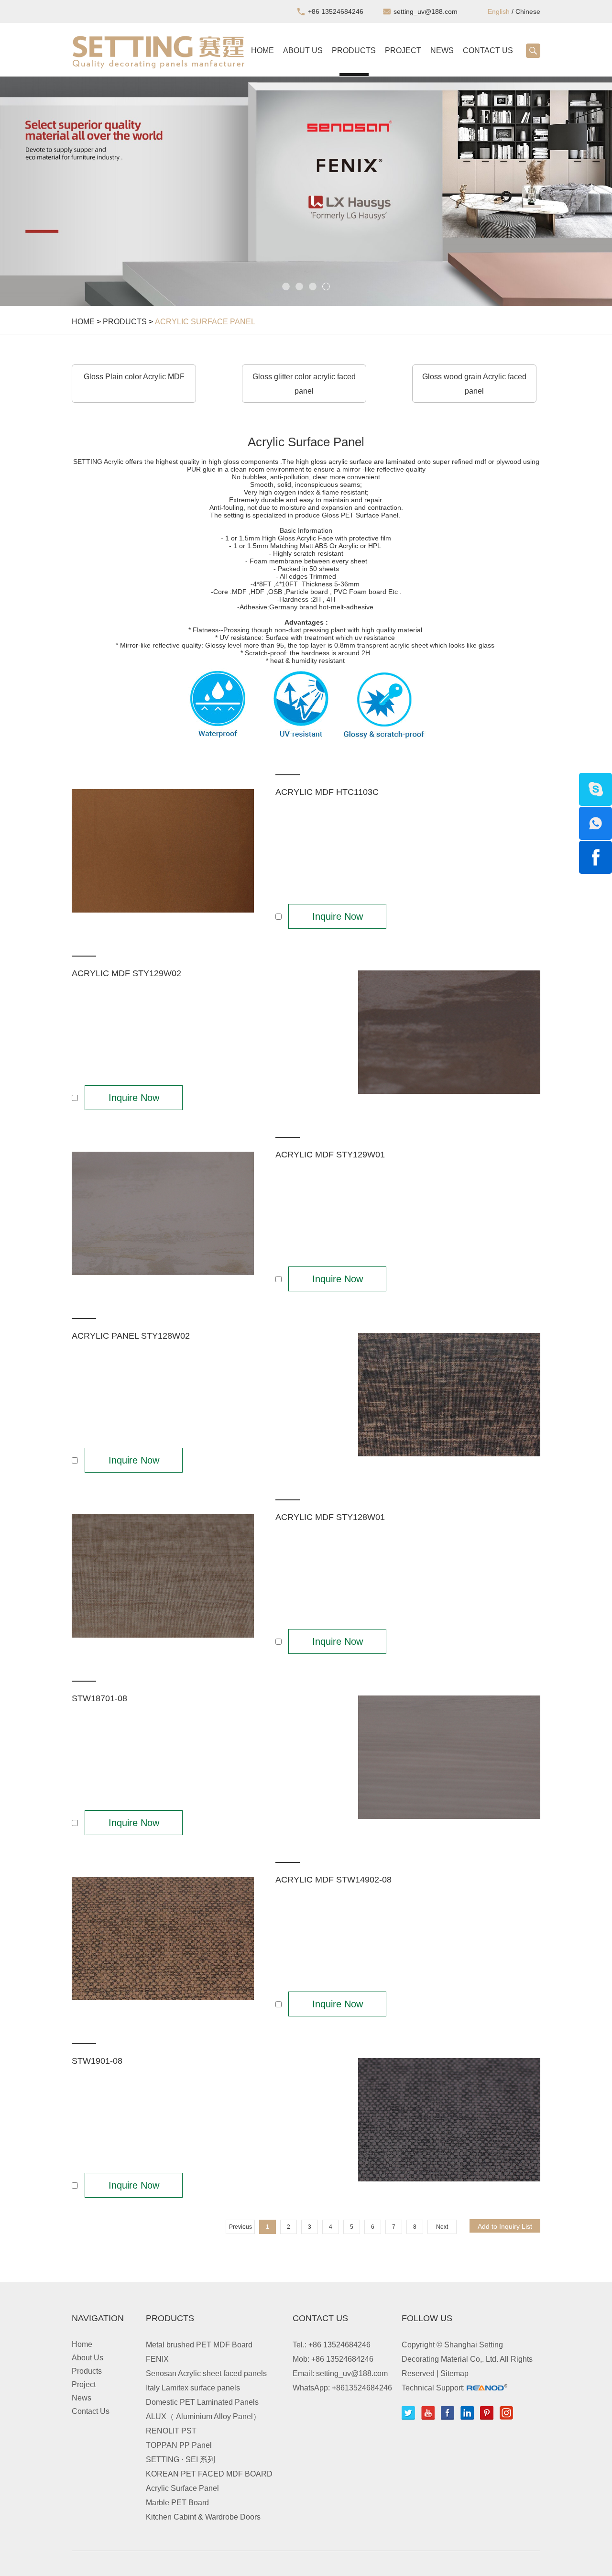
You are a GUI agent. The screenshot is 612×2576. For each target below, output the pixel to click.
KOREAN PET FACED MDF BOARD (209, 2474)
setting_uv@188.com (426, 11)
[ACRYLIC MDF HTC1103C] (163, 851)
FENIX (157, 2359)
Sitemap (454, 2373)
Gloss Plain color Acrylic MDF (134, 377)
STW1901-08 (97, 2061)
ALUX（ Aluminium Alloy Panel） (203, 2416)
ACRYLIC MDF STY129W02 (126, 973)
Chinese (528, 11)
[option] (306, 191)
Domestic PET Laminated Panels (202, 2402)
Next (442, 2227)
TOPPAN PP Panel (179, 2445)
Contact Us (488, 50)
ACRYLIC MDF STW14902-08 (333, 1880)
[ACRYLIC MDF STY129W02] (449, 1033)
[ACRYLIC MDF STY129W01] (163, 1214)
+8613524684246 (362, 2388)
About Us (303, 50)
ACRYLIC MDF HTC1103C (327, 792)
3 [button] (313, 286)
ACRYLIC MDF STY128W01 (330, 1517)
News (442, 50)
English (499, 11)
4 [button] (326, 286)
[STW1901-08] (449, 2120)
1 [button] (286, 286)
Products (354, 50)
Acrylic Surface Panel (205, 322)
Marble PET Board (177, 2503)
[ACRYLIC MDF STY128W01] (163, 1576)
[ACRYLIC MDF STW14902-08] (163, 1939)
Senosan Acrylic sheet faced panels (206, 2373)
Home (262, 50)
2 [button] (299, 286)
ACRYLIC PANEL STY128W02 (131, 1336)
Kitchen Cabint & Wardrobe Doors (203, 2517)
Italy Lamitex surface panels (193, 2388)
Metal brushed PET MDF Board (199, 2345)
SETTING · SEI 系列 (180, 2460)
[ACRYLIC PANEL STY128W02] (449, 1395)
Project (403, 50)
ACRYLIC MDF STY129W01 (330, 1155)
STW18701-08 (99, 1698)
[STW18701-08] (449, 1758)
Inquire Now (338, 916)
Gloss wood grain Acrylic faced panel (474, 384)
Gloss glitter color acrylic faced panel (304, 384)
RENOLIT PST (171, 2431)
